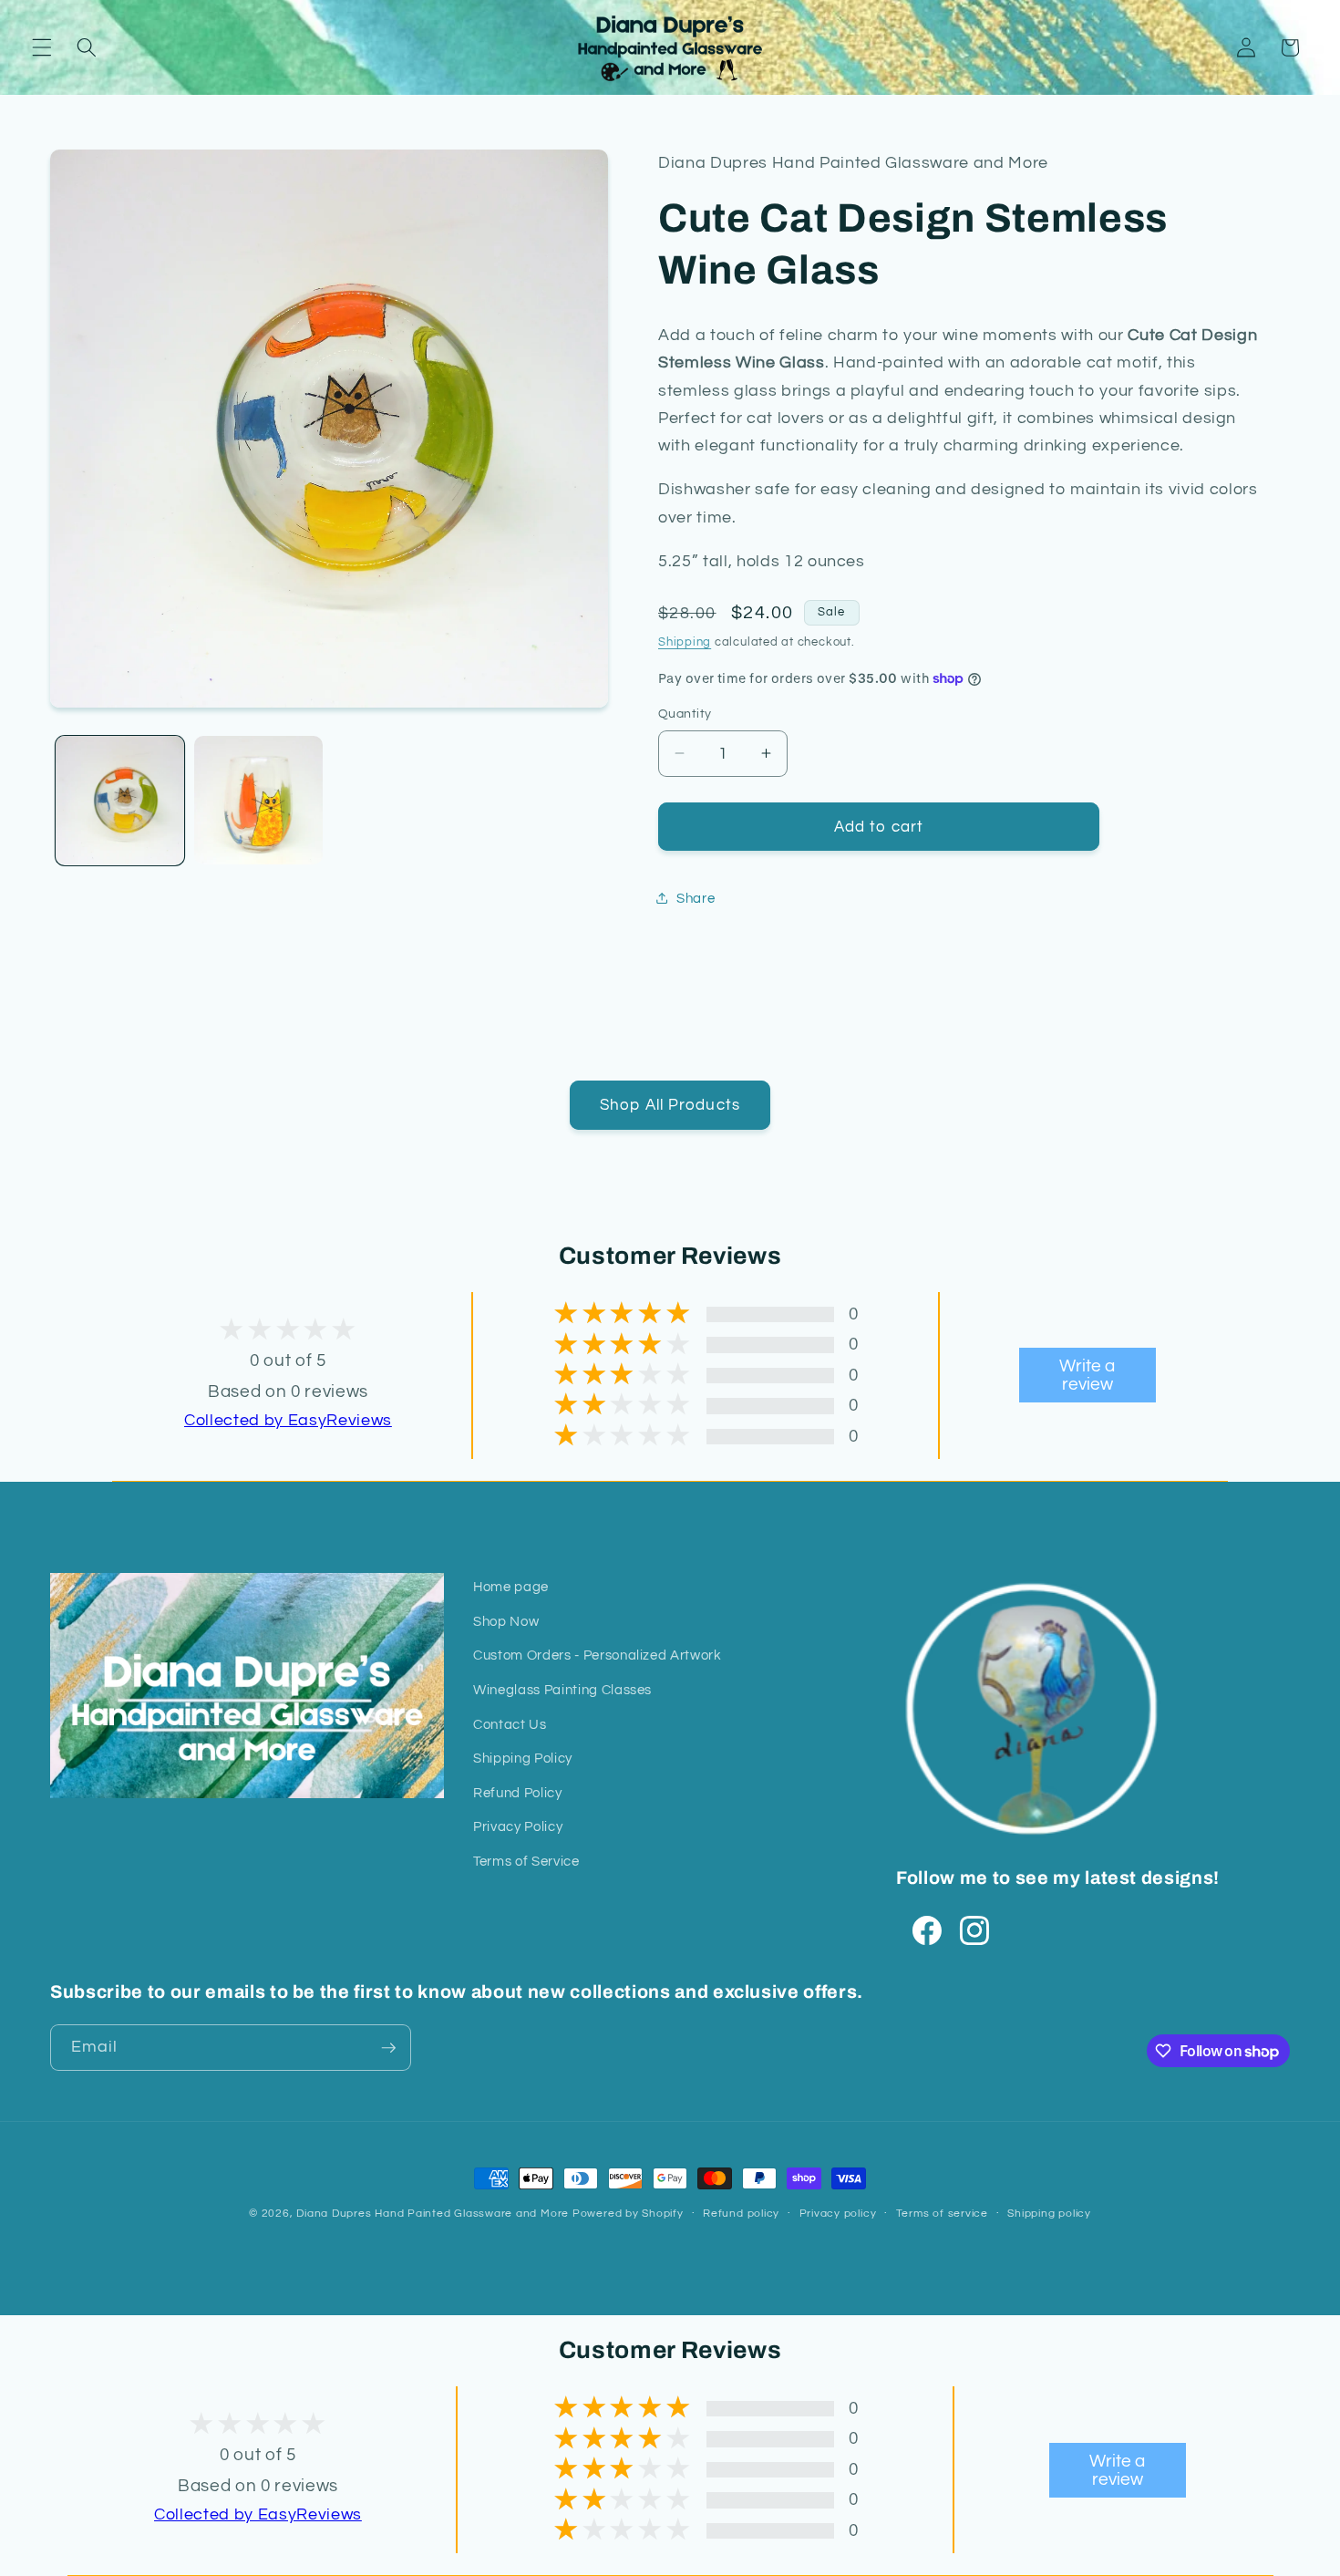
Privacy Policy (518, 1826)
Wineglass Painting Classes (562, 1690)
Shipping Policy (523, 1758)
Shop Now (506, 1621)
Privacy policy (838, 2214)
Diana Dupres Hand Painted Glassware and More (433, 2214)
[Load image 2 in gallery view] (258, 800)
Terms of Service (526, 1861)
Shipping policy (1049, 2214)
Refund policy (741, 2214)
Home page (511, 1587)
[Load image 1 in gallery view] (120, 800)
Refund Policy (518, 1793)
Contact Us (510, 1724)
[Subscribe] (388, 2048)
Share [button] (696, 897)
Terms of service (942, 2214)
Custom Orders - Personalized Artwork (598, 1655)
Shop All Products (670, 1105)
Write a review (1087, 1375)
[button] (42, 47)
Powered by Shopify (628, 2214)
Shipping (685, 641)
